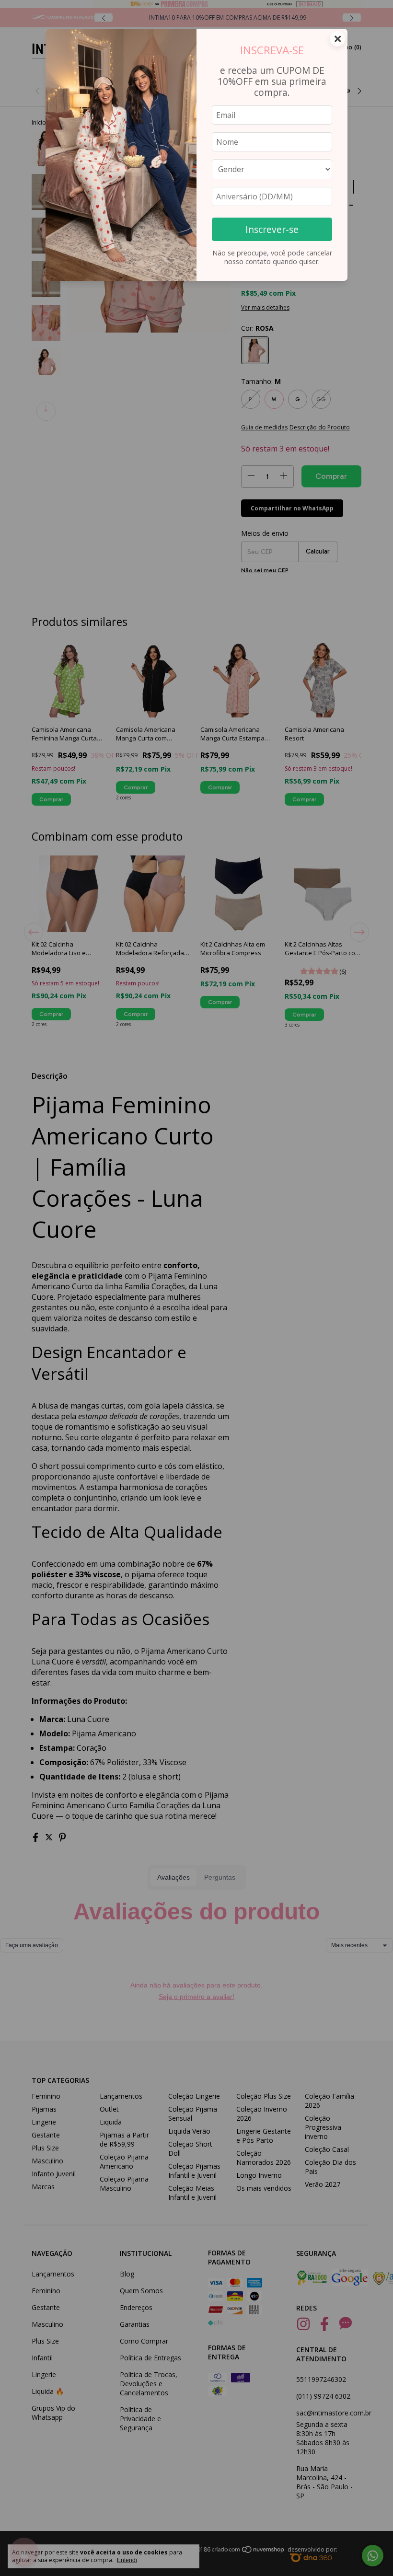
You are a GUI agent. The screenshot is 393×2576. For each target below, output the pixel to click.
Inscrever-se (272, 229)
